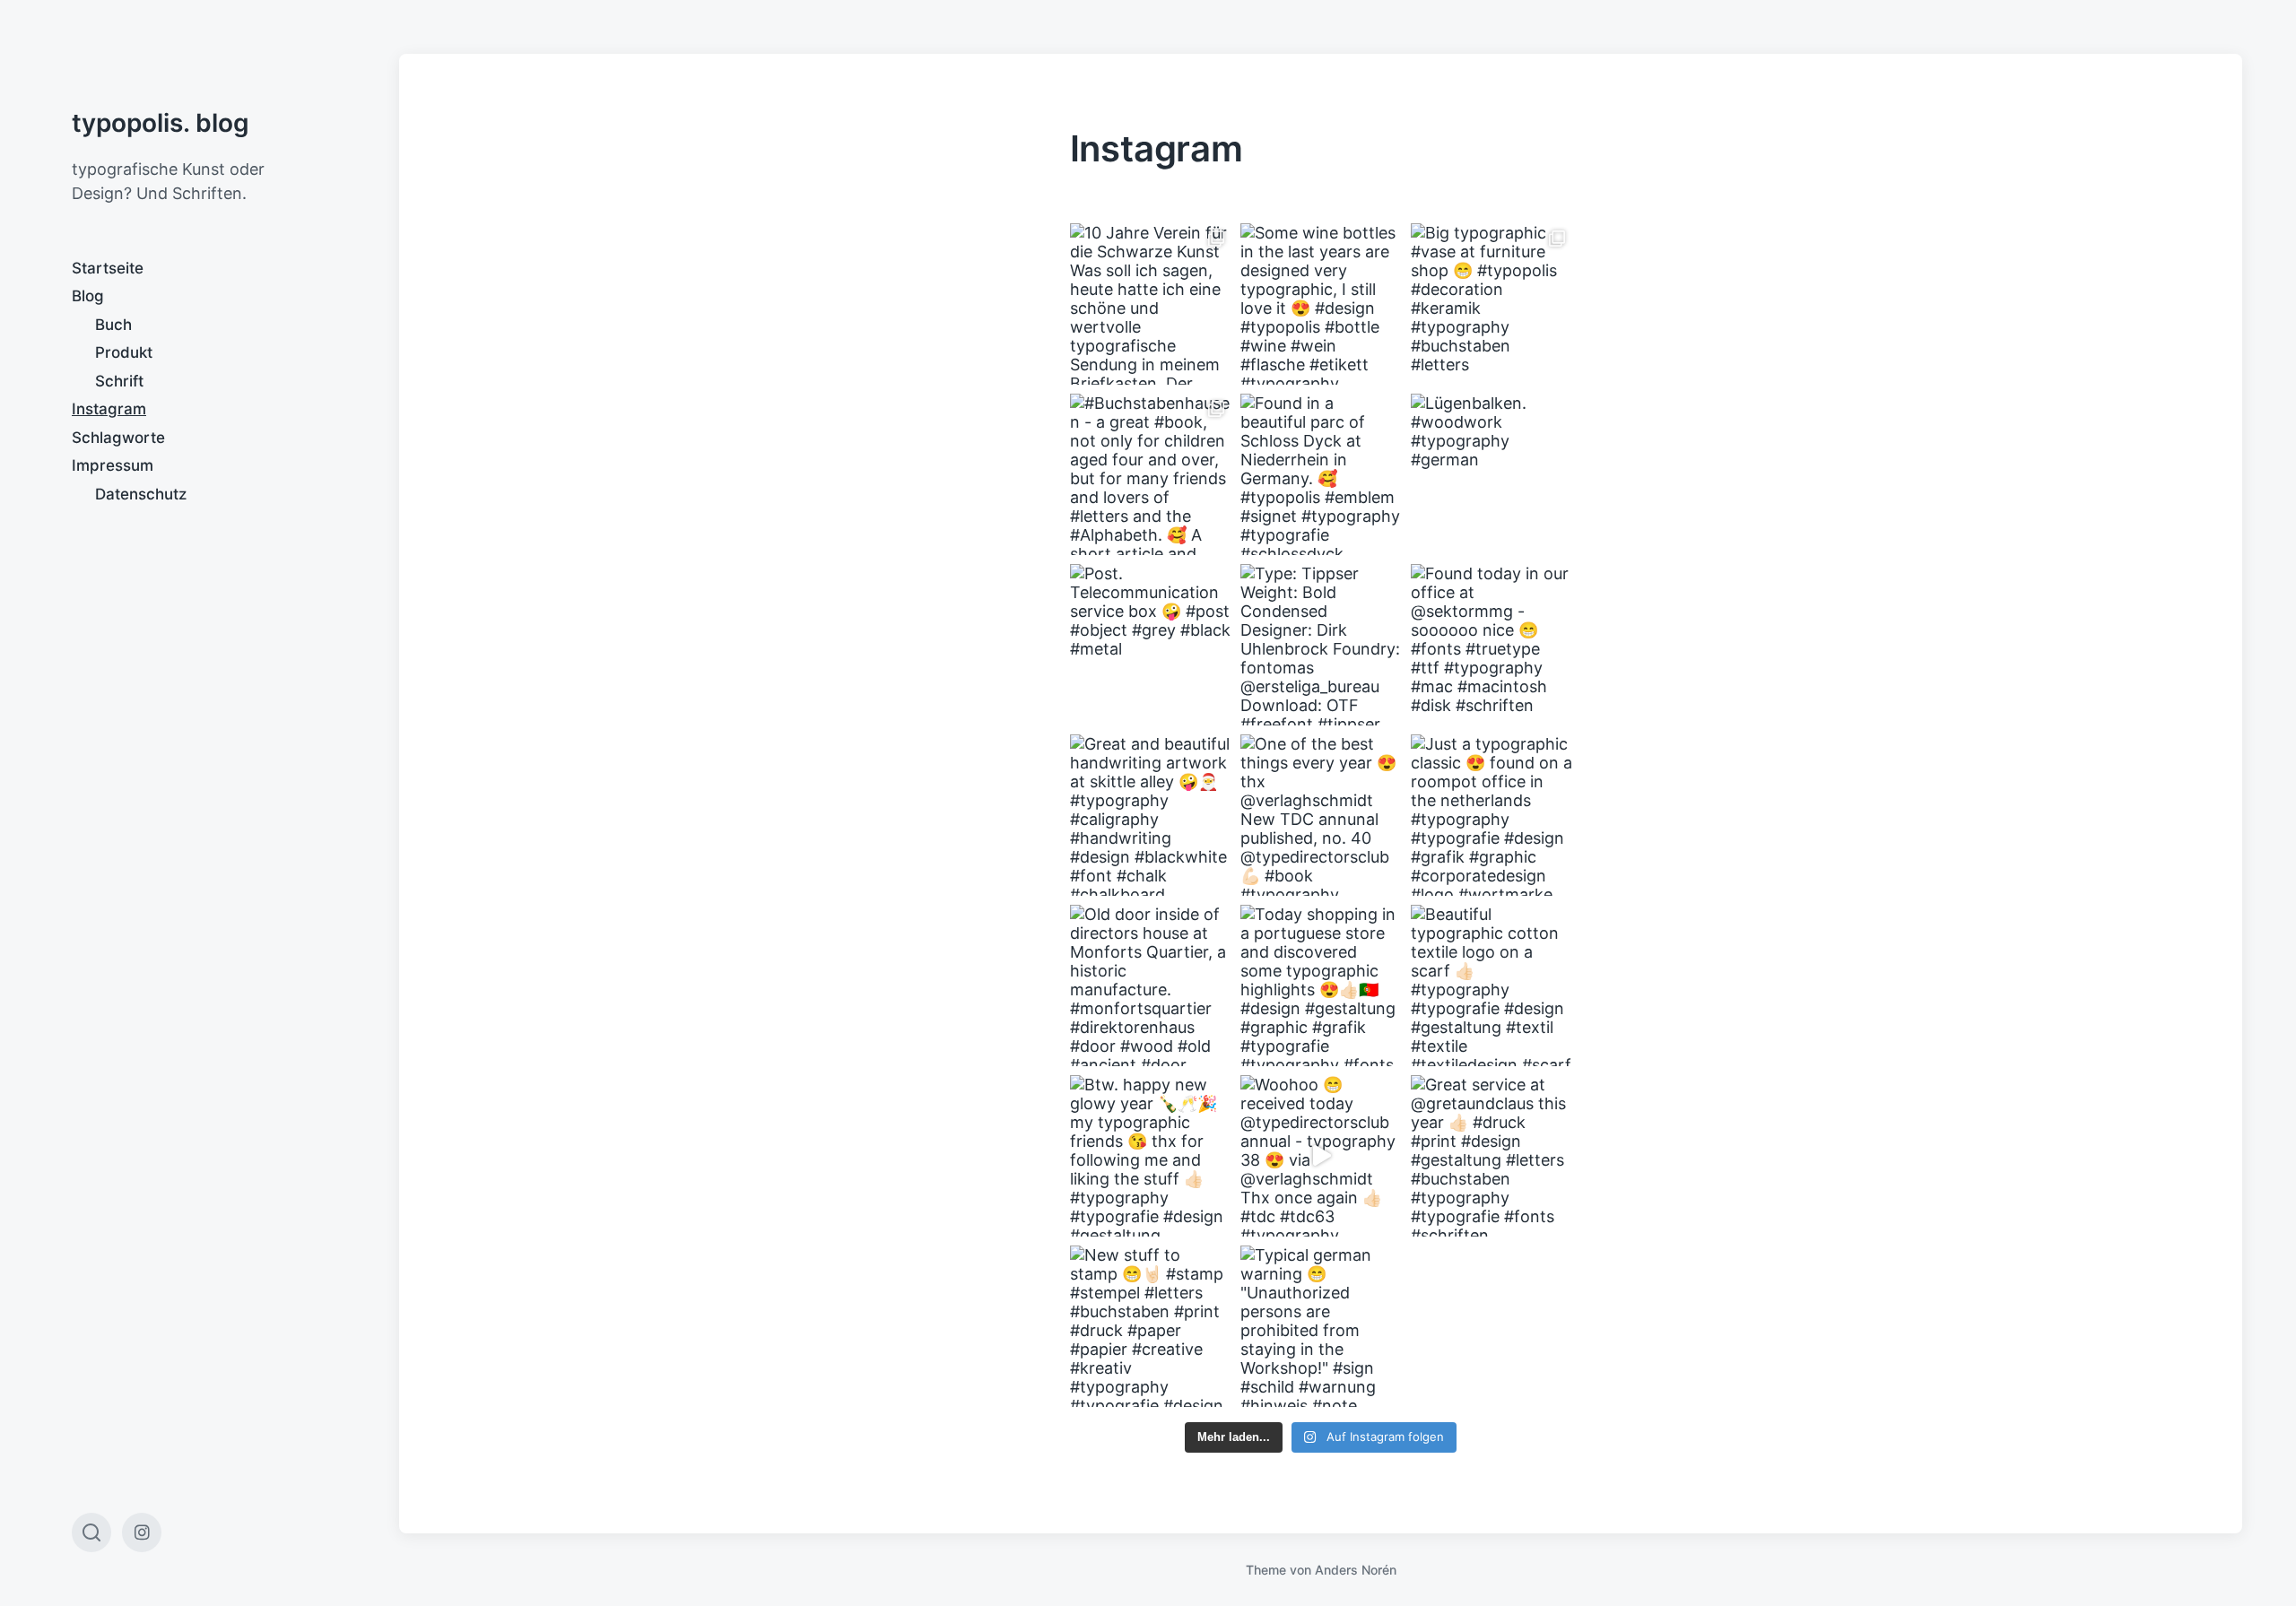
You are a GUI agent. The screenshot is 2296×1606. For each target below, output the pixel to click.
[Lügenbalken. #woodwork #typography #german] (1492, 474)
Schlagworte (118, 438)
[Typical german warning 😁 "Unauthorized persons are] (1321, 1326)
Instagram (109, 409)
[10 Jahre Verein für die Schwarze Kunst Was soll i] (1151, 304)
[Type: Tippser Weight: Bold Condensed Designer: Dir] (1321, 645)
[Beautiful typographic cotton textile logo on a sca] (1492, 985)
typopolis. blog (161, 123)
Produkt (124, 352)
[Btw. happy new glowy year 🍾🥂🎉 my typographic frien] (1151, 1156)
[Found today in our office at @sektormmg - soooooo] (1492, 645)
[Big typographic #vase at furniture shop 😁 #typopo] (1492, 304)
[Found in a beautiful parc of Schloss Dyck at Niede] (1321, 474)
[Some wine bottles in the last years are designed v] (1321, 304)
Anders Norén (1356, 1570)
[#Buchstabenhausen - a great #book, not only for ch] (1151, 474)
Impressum (113, 465)
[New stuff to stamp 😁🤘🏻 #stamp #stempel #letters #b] (1151, 1326)
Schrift (119, 381)
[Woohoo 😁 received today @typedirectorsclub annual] (1321, 1156)
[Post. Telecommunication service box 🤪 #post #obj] (1151, 645)
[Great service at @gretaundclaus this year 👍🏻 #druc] (1492, 1156)
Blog (88, 296)
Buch (113, 325)
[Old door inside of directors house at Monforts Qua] (1151, 985)
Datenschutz (141, 494)
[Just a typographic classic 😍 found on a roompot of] (1492, 815)
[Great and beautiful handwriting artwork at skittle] (1151, 815)
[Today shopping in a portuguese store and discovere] (1321, 985)
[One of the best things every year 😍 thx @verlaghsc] (1321, 815)
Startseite (108, 268)
